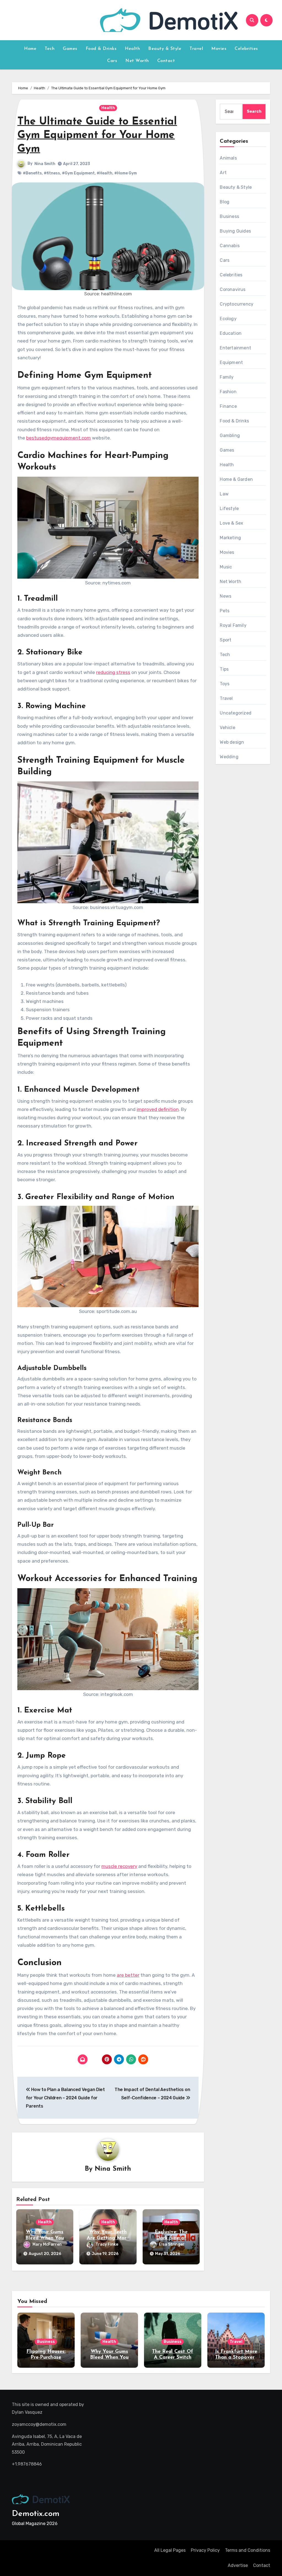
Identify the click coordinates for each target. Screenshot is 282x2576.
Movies (219, 49)
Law (224, 494)
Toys (225, 684)
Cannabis (230, 246)
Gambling (230, 435)
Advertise (238, 2565)
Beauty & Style (165, 49)
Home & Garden (236, 479)
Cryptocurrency (237, 304)
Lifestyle (229, 509)
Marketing (230, 538)
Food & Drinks (101, 49)
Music (226, 567)
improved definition (158, 1109)
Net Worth (137, 61)
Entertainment (235, 348)
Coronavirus (233, 289)
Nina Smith (45, 164)
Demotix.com (36, 2514)
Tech (50, 49)
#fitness (52, 173)
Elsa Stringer (172, 2244)
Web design (232, 742)
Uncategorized (236, 713)
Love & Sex (231, 523)
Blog (225, 202)
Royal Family (233, 625)
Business (229, 216)
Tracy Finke (107, 2244)
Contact (166, 61)
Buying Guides (235, 231)
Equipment (231, 362)
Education (231, 333)
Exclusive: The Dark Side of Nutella (171, 2238)
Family (227, 377)
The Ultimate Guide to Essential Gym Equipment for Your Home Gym (97, 136)
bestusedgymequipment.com (59, 438)
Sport (226, 640)
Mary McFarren (47, 2244)
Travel (196, 49)
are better (128, 1975)
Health (132, 49)
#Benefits (32, 173)
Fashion (228, 392)
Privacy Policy (205, 2550)
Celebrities (246, 49)
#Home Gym (126, 173)
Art (223, 173)
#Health (105, 173)
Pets (225, 611)
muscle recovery (119, 1866)
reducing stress (113, 672)
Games (70, 49)
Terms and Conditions (248, 2550)
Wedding (229, 757)
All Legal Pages (170, 2550)
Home (30, 49)
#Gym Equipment (78, 173)
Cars (112, 61)
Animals (228, 158)
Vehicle (227, 728)
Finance (228, 406)
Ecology (228, 319)
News (226, 596)
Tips (224, 669)
